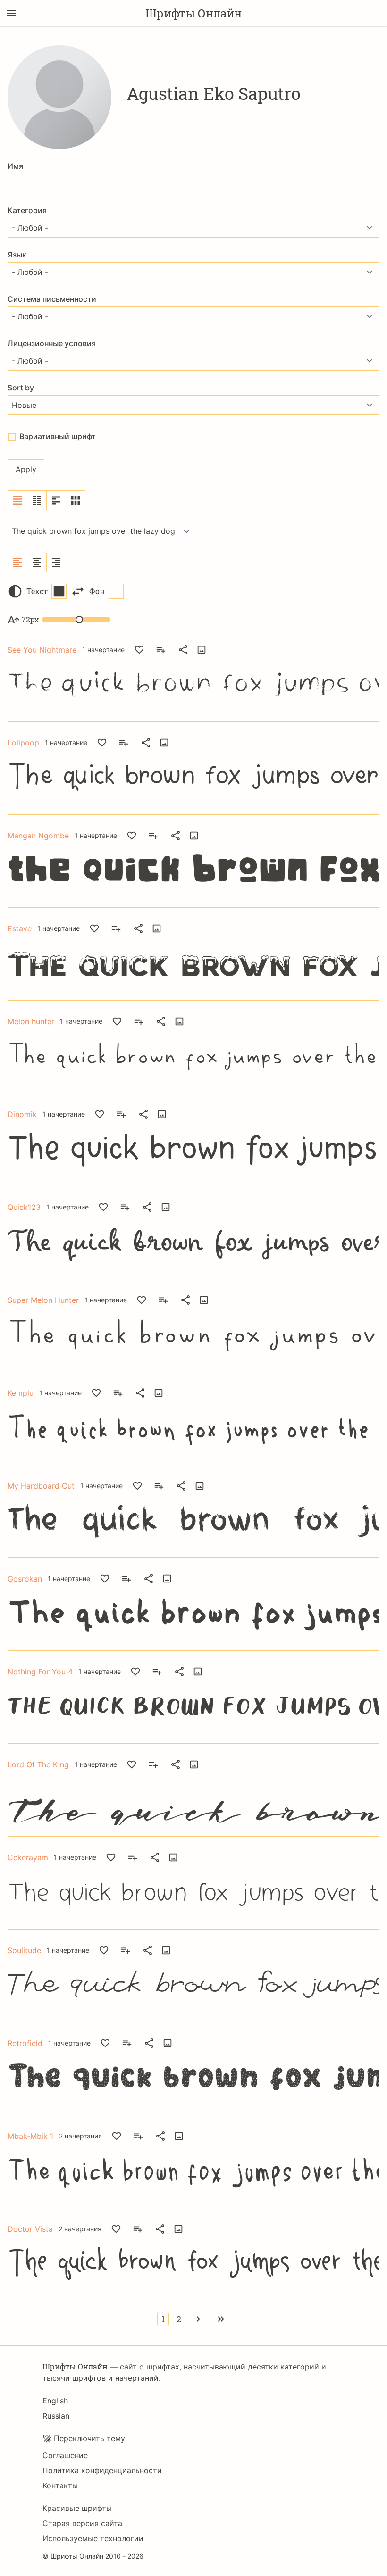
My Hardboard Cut (41, 1486)
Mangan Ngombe (38, 836)
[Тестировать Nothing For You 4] (198, 1672)
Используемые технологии (93, 2538)
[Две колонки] (37, 500)
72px (30, 619)
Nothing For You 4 (40, 1672)
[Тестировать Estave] (157, 928)
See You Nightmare (42, 650)
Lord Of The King (38, 1764)
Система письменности (52, 299)
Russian (56, 2416)
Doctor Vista (30, 2229)
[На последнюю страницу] (221, 2319)
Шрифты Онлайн (193, 13)
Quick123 (24, 1207)
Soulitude (24, 1950)
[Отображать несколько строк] (56, 500)
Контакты (60, 2485)
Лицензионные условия (52, 343)
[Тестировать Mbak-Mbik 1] (179, 2136)
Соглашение (65, 2455)
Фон (97, 591)
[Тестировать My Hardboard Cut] (200, 1486)
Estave (20, 928)
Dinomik (22, 1114)
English (55, 2401)
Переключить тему (89, 2438)
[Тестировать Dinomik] (162, 1114)
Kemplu (21, 1393)
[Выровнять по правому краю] (56, 563)
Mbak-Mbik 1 (30, 2136)
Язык (17, 255)
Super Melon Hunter (43, 1300)
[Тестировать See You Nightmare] (202, 650)
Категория (27, 210)
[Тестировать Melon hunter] (179, 1021)
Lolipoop (23, 743)
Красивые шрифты (77, 2508)
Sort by (21, 388)
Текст (37, 591)
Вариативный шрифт (58, 436)
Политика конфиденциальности (102, 2470)
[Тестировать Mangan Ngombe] (194, 836)
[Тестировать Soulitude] (166, 1950)
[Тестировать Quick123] (166, 1207)
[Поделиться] (183, 650)
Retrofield (25, 2043)
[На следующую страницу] (198, 2319)
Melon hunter (31, 1021)
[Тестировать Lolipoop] (164, 743)
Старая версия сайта (82, 2523)
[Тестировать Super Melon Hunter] (204, 1300)
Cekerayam (28, 1857)
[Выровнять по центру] (37, 563)
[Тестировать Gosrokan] (167, 1579)
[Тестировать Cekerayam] (173, 1857)
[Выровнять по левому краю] (18, 563)
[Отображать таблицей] (76, 500)
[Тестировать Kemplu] (159, 1393)
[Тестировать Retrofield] (168, 2043)
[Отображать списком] (18, 500)
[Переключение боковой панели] (11, 13)
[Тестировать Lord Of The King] (194, 1764)
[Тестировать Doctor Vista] (178, 2229)
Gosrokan (25, 1579)
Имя (15, 166)
